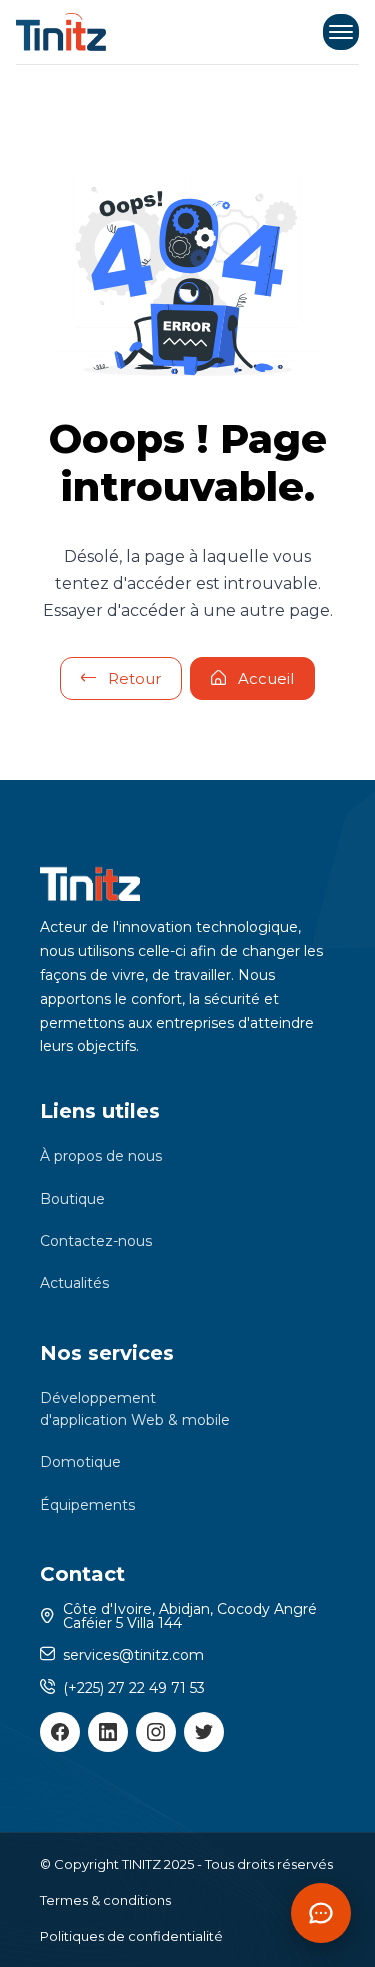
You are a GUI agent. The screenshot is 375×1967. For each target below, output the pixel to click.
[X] (204, 1732)
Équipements (87, 1505)
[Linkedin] (108, 1732)
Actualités (74, 1283)
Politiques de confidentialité (131, 1936)
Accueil (266, 678)
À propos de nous (101, 1156)
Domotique (80, 1462)
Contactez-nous (96, 1241)
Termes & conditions (105, 1900)
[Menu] (341, 32)
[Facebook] (60, 1732)
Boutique (72, 1199)
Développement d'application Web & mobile (135, 1409)
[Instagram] (156, 1732)
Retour (134, 678)
